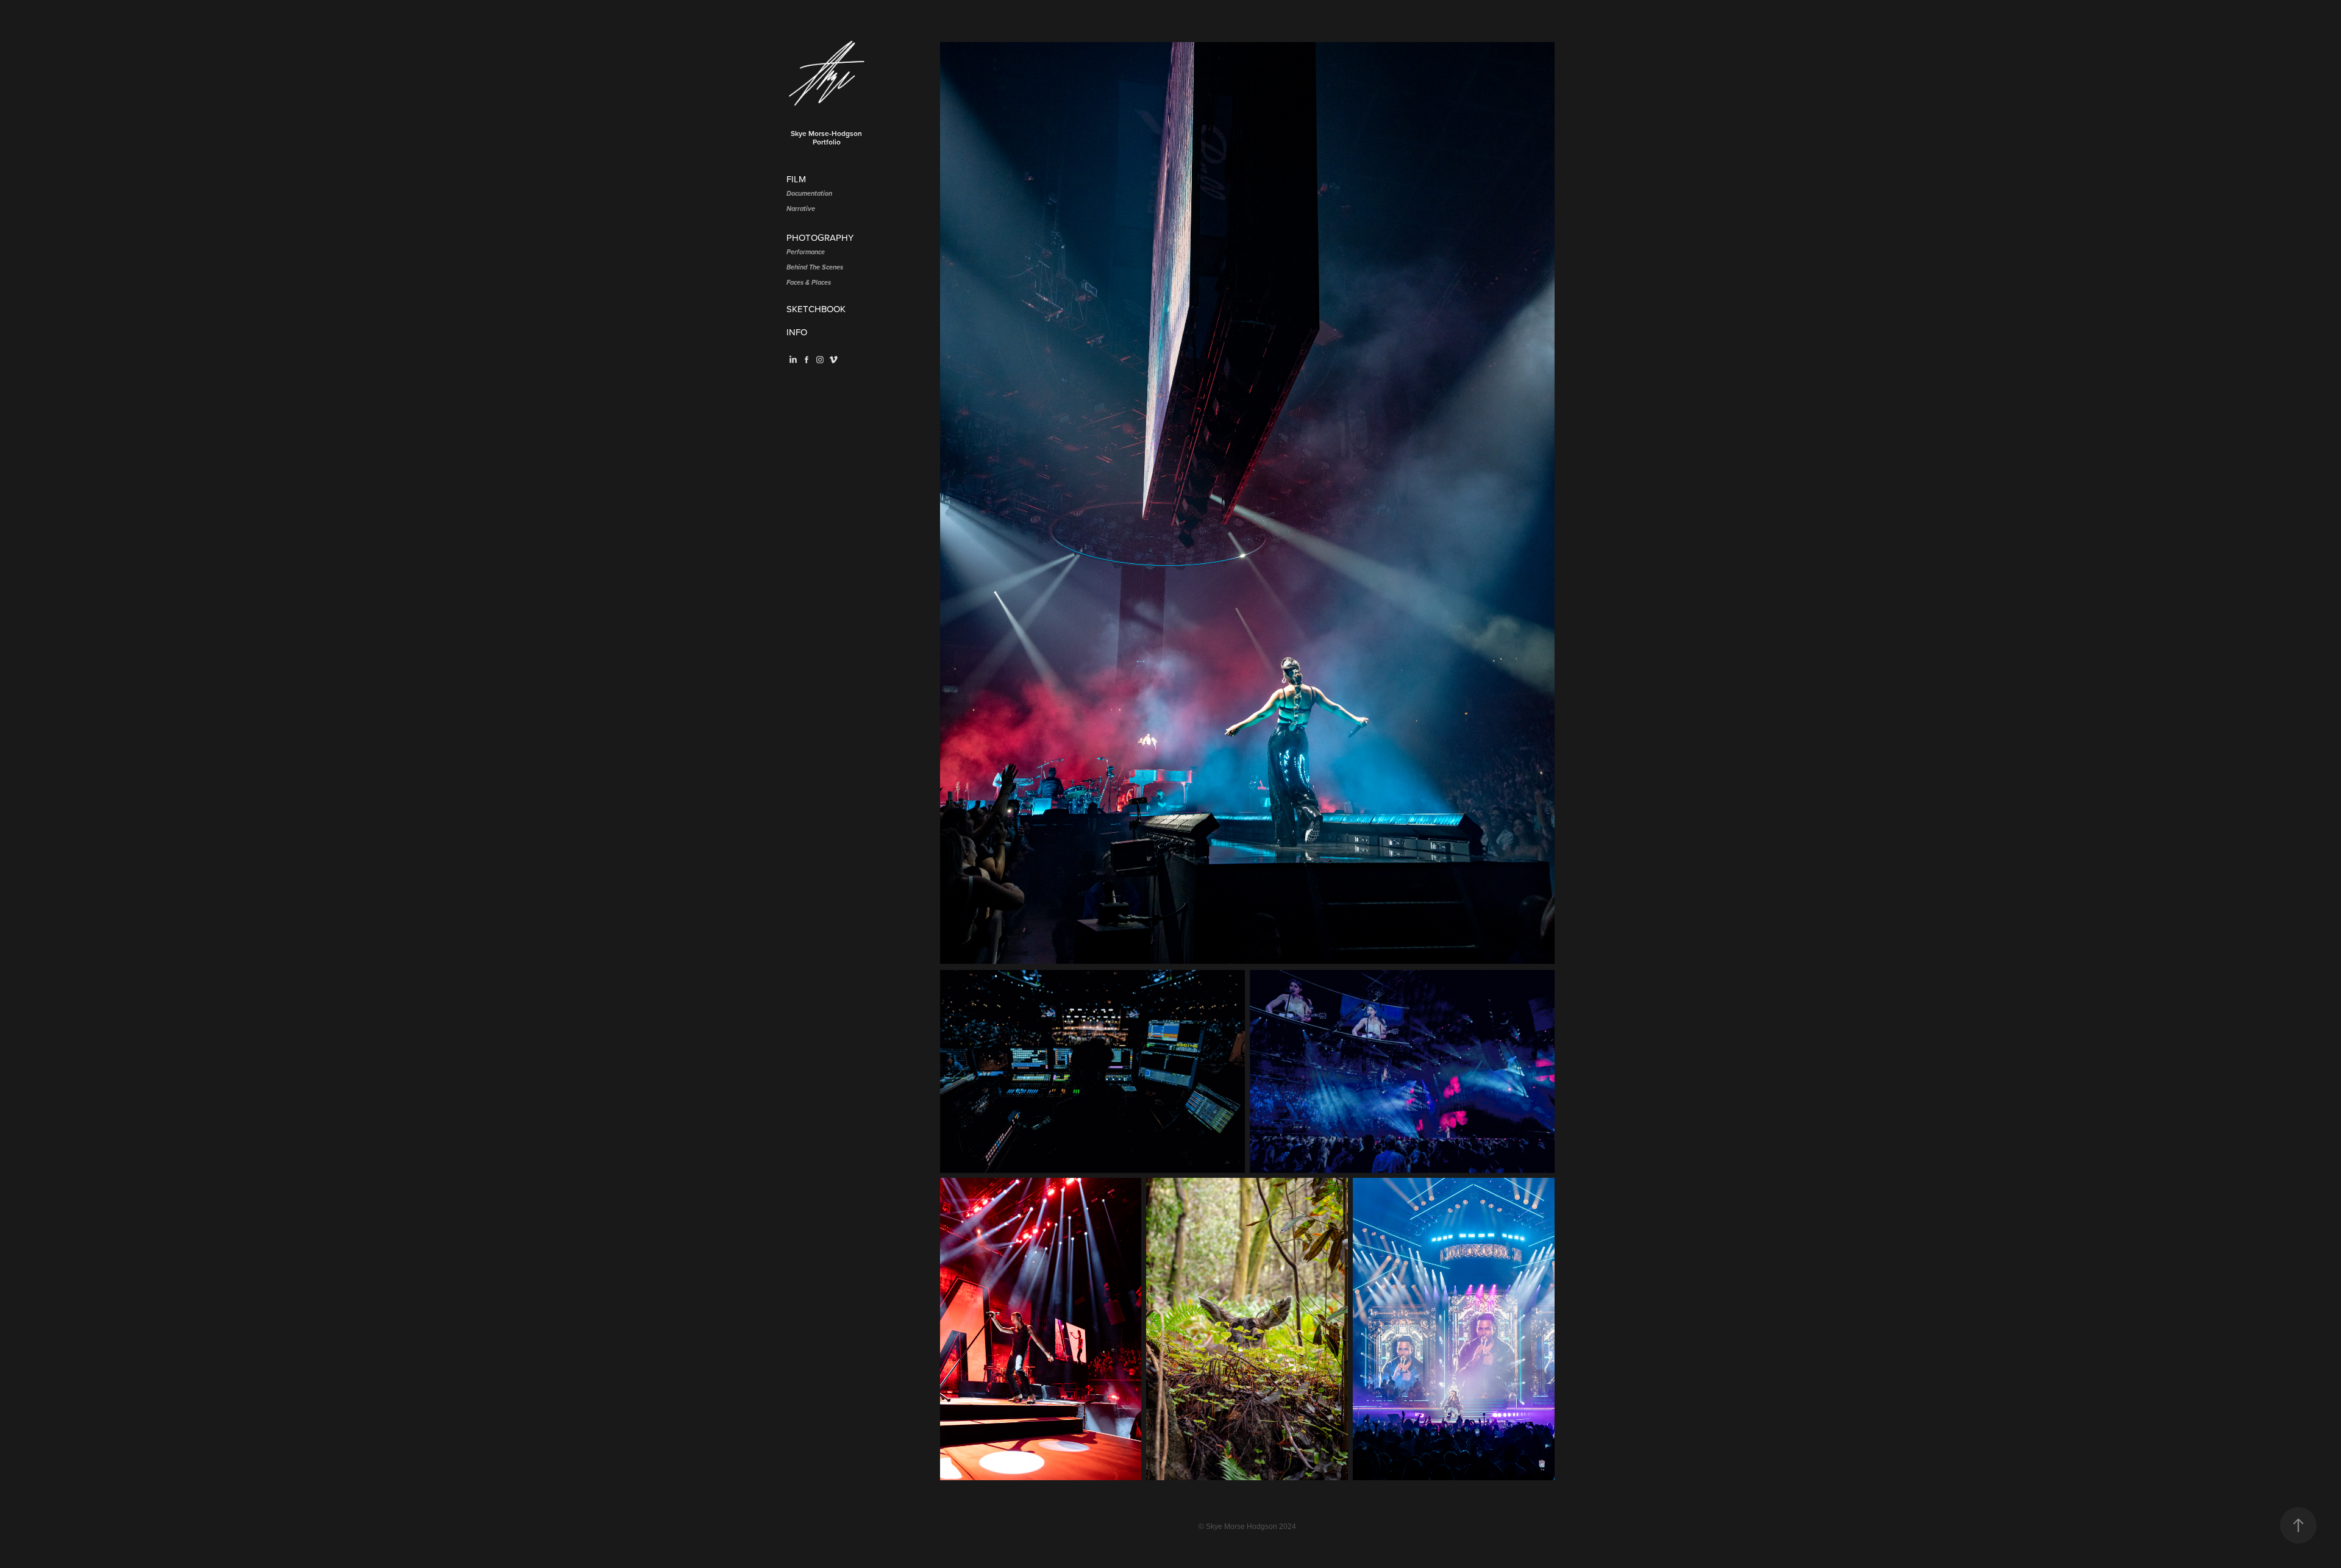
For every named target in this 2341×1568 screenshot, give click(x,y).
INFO (797, 332)
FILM (796, 179)
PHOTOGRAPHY (820, 237)
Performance (806, 252)
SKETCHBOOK (816, 309)
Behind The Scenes (815, 268)
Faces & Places (809, 283)
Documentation (809, 194)
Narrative (801, 209)
